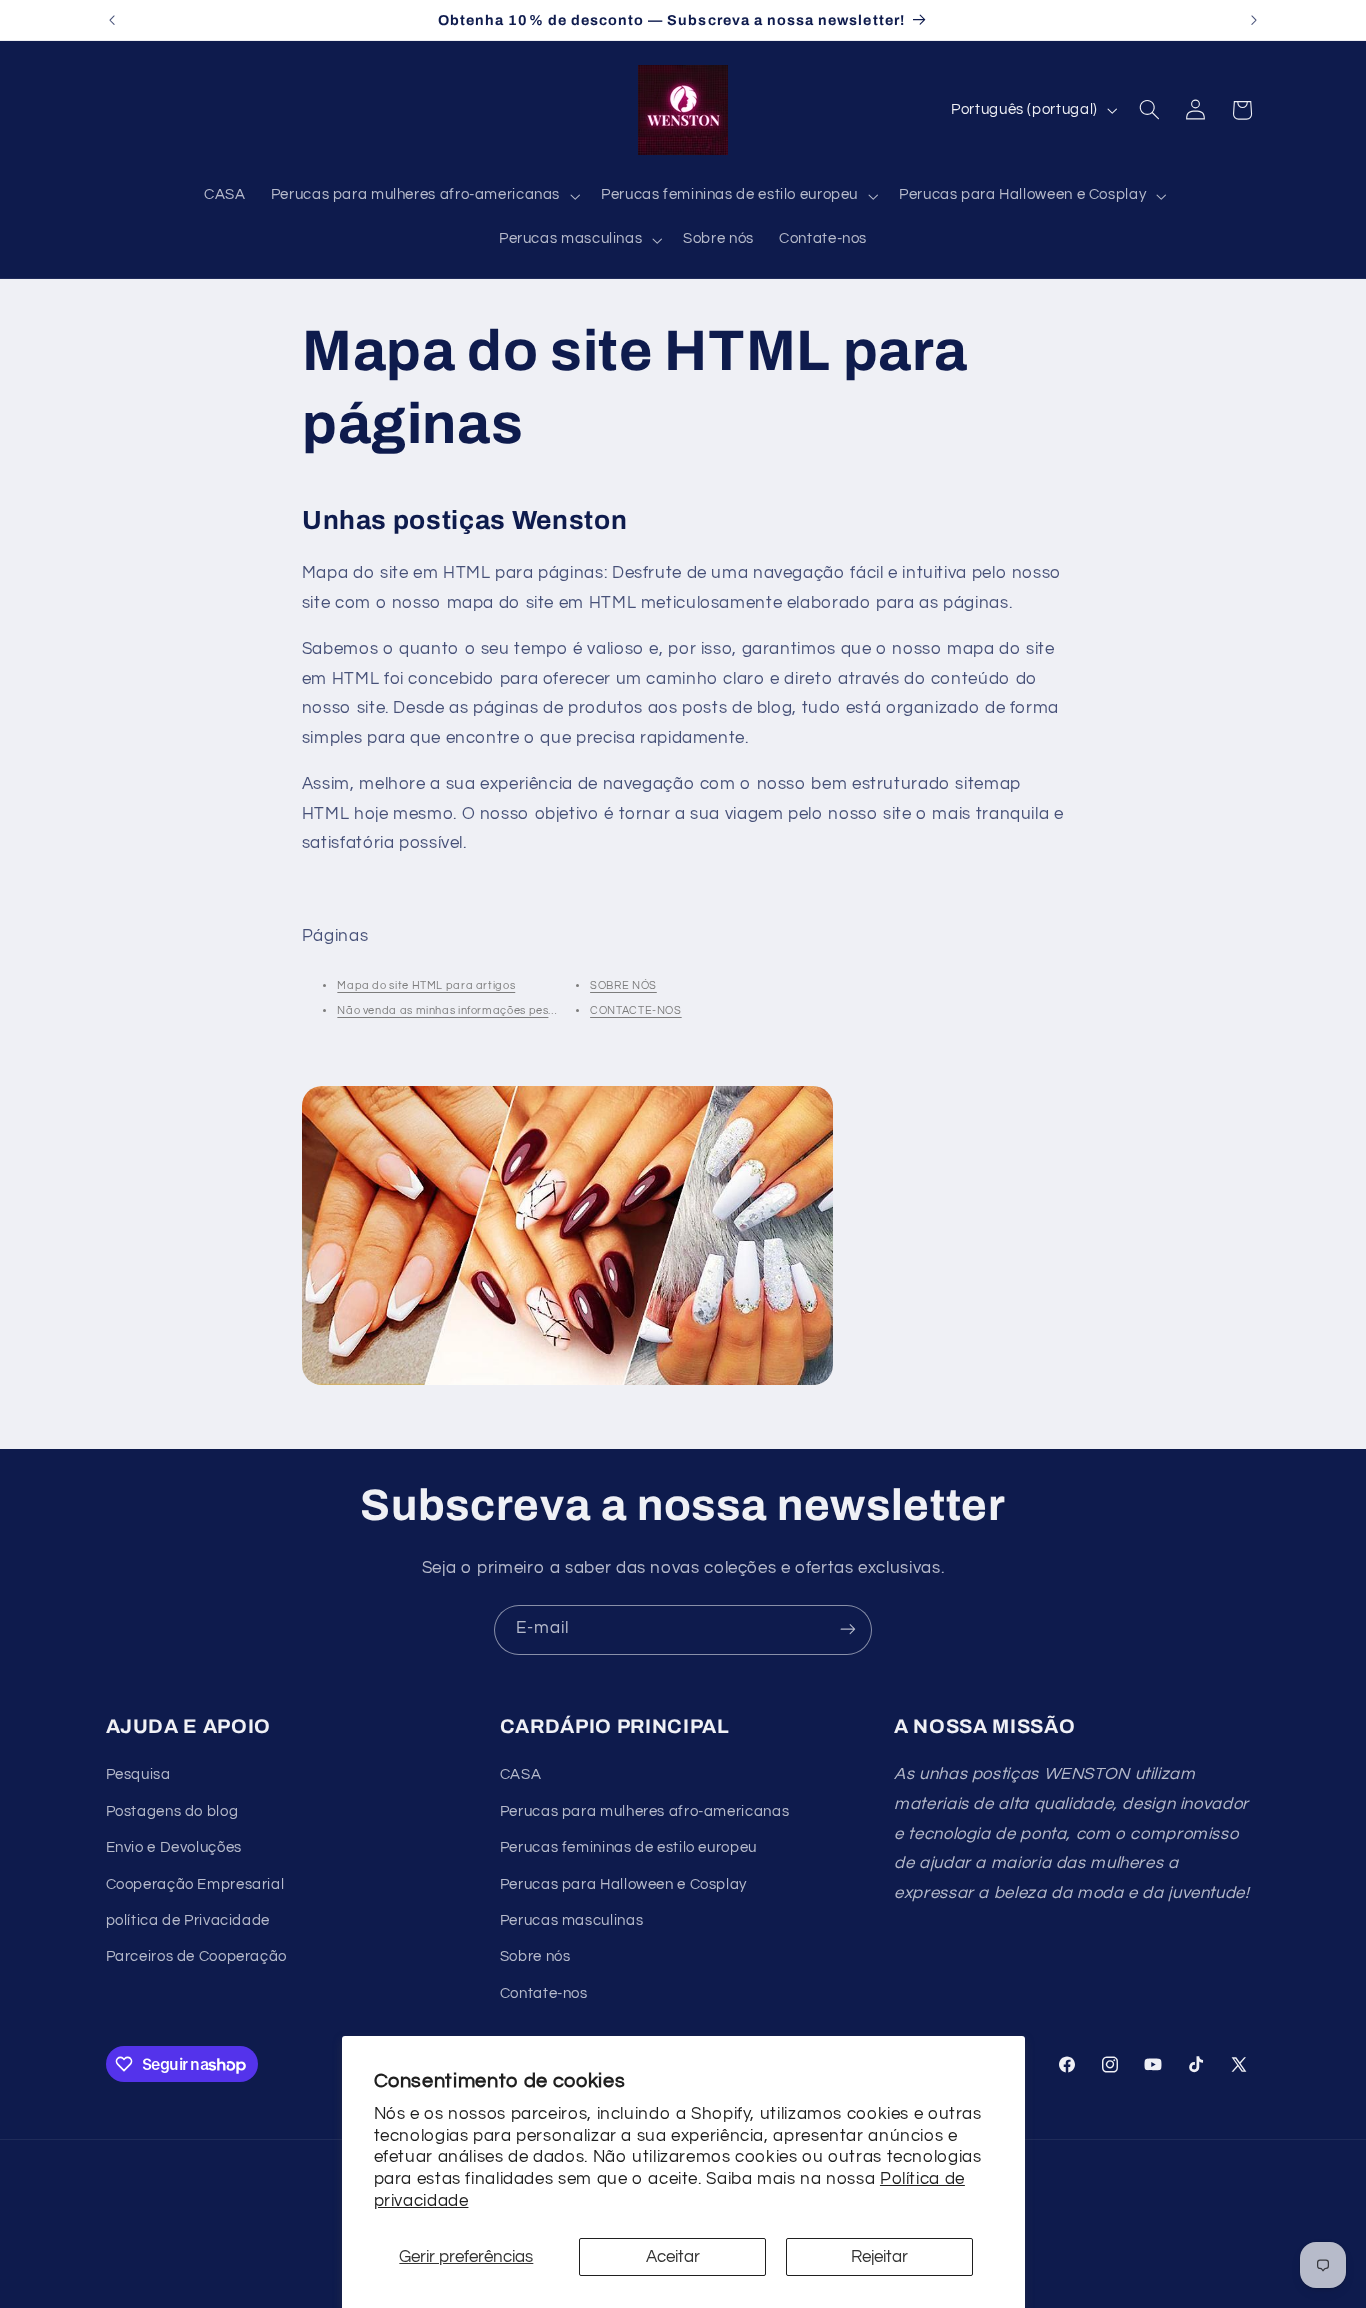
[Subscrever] (848, 1629)
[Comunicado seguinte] (1254, 20)
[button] (423, 196)
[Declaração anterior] (112, 20)
